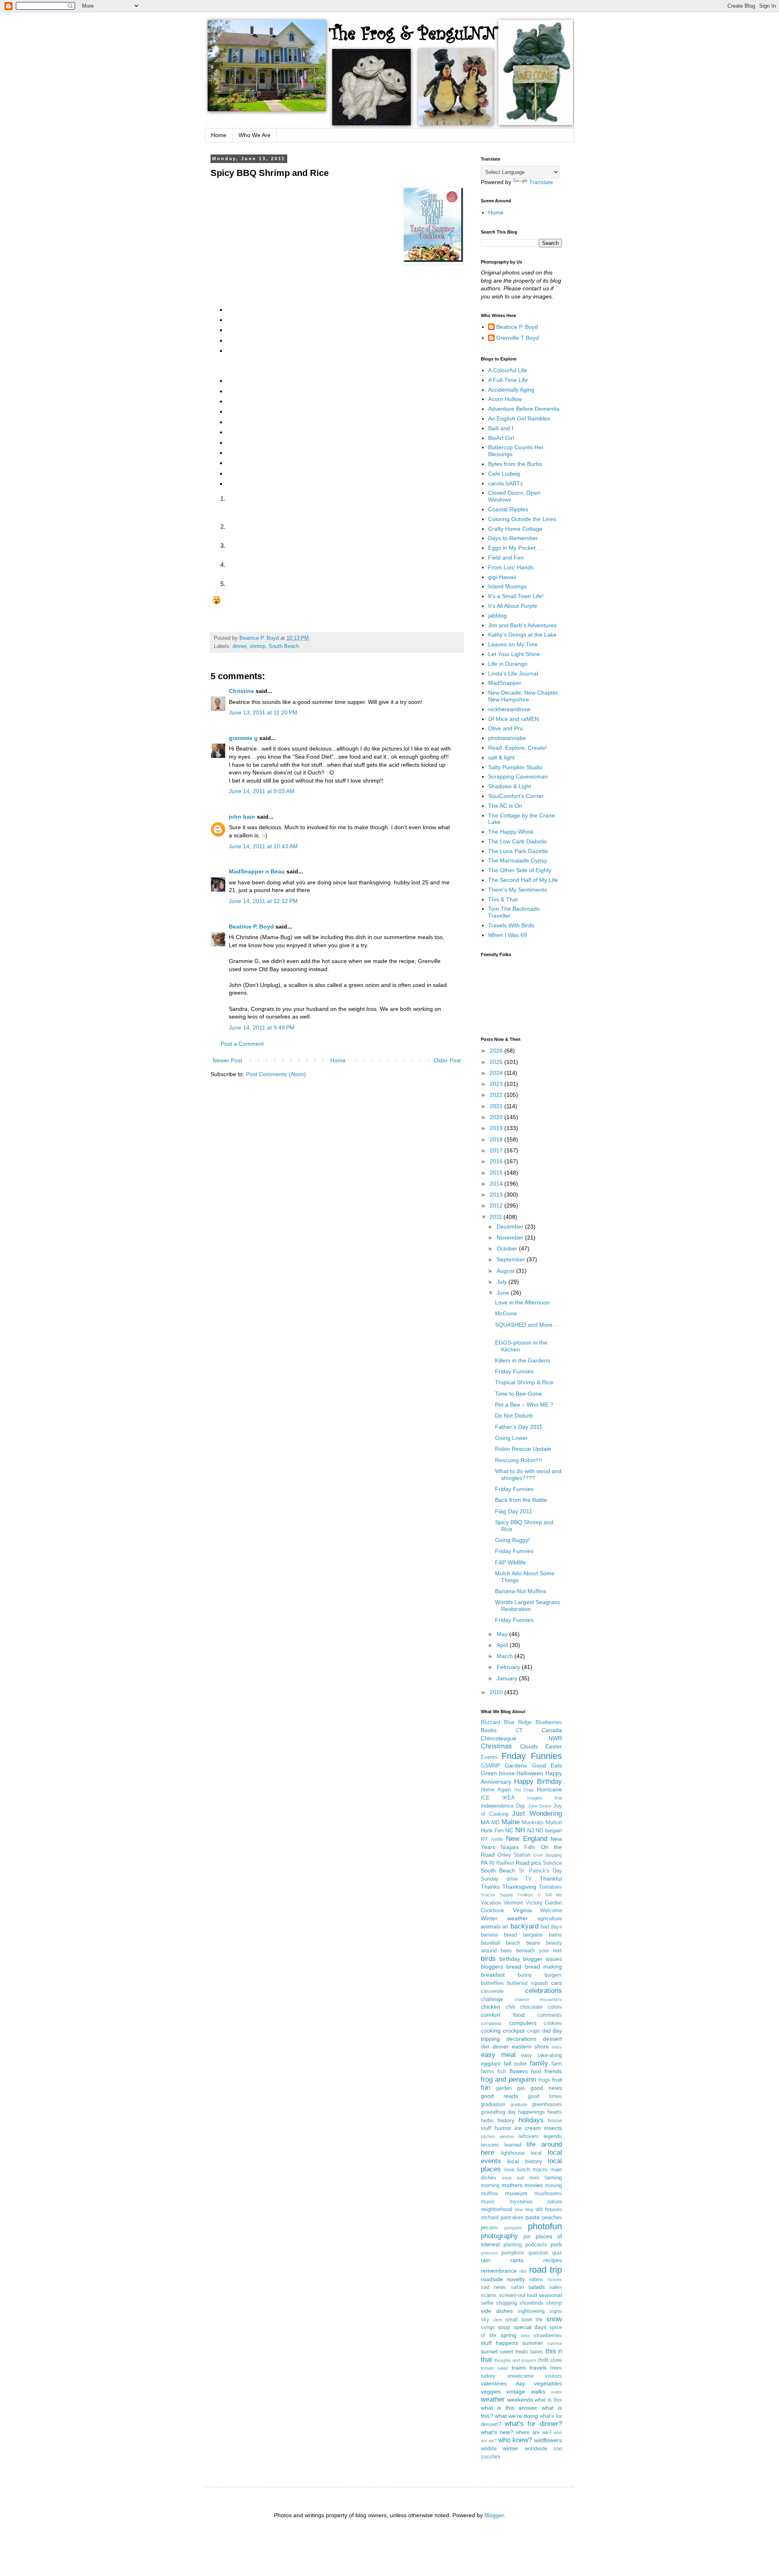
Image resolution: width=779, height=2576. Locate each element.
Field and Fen (506, 558)
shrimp (257, 646)
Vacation (491, 1903)
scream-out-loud (518, 2295)
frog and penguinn (508, 2079)
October (508, 1248)
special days (530, 2327)
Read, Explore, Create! (518, 748)
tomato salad (494, 2368)
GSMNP (491, 1766)
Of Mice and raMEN (513, 719)
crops (534, 2031)
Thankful (551, 1879)
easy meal (498, 2055)
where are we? (533, 2432)
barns (555, 1935)
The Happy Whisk (511, 832)
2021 (497, 1106)
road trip (546, 2270)
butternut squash (528, 1983)
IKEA (509, 1798)
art (505, 1927)
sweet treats (514, 2352)
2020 (497, 1117)
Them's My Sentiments (518, 890)
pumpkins (513, 2253)
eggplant (491, 2064)
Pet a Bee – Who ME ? (524, 1405)
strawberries (548, 2336)
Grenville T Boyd (518, 338)
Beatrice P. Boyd (251, 927)
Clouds (529, 1746)
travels (538, 2368)
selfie (487, 2303)
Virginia (522, 1910)
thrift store (550, 2360)
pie (527, 2237)
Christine (241, 691)
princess (489, 2253)
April (503, 1645)
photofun (545, 2226)
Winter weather (504, 1918)
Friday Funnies (514, 1371)
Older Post (447, 1060)
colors (555, 2007)
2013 (497, 1195)
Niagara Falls (518, 1847)
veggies (491, 2392)
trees (556, 2368)
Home (219, 135)
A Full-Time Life (508, 380)
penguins (513, 2228)
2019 (497, 1128)
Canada (552, 1730)
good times (545, 2096)
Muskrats (533, 1823)
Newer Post (227, 1060)
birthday (510, 1959)
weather (493, 2399)
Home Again (496, 1790)
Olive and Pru (506, 728)
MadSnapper (505, 683)
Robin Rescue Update (523, 1449)
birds (488, 1959)
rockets (554, 2280)
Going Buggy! (512, 1540)
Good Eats (547, 1765)
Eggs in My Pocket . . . (517, 548)
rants (517, 2260)
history (506, 2120)
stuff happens (499, 2343)
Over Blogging (548, 1855)
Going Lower (511, 1438)
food (536, 2072)
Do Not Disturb (514, 1416)
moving (553, 2186)
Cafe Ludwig (504, 474)
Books (489, 1730)
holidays (531, 2120)
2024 (497, 1073)
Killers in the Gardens (523, 1360)
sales (556, 2287)
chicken (491, 2007)
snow (554, 2319)
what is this (548, 2400)
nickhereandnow (509, 709)
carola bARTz (506, 483)
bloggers (492, 1967)
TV (528, 1879)
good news (546, 2088)
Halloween (530, 1773)
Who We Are (255, 135)
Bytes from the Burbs (515, 464)
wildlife (489, 2449)
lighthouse (513, 2153)
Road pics (528, 1863)
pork (556, 2244)
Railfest (505, 1863)
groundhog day (498, 2112)
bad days (551, 1927)
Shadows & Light (510, 786)
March (506, 1656)
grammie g (243, 738)
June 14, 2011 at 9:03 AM (262, 791)
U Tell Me (550, 1895)
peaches (552, 2218)
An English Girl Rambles (519, 418)
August (506, 1271)
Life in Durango (508, 664)
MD (495, 1823)
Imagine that (544, 1798)
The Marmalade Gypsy (518, 860)
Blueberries (549, 1722)
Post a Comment (242, 1044)
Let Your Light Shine (514, 654)
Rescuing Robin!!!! (519, 1460)
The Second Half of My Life (523, 880)
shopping (506, 2303)
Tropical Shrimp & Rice (524, 1382)
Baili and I (501, 428)
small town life (524, 2320)
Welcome (551, 1911)
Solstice (552, 1863)
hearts (555, 2112)
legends (553, 2136)
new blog (524, 2209)
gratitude (519, 2104)
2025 (497, 1062)
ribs (523, 2271)
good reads (499, 2096)
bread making (543, 1967)
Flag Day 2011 (514, 1511)
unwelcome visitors (535, 2376)
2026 (497, 1051)
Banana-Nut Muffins (521, 1591)
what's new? (497, 2432)
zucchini (491, 2457)
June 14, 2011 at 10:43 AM (263, 846)
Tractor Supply (497, 1895)
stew (525, 2336)
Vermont (513, 1903)
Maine (511, 1822)
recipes (553, 2260)
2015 (497, 1173)
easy (557, 2047)
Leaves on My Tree (513, 644)
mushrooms (548, 2194)
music (488, 2202)
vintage (516, 2392)
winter (510, 2448)
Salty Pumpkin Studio (515, 767)
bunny (525, 1975)
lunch (524, 2170)
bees (506, 1951)
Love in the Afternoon (522, 1302)
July (502, 1282)
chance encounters (538, 1999)
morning (490, 2186)
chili (510, 2007)
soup (504, 2327)
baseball (491, 1943)
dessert (552, 2039)
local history (524, 2161)
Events (489, 1757)
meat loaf (513, 2178)
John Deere (540, 1806)
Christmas (496, 1746)
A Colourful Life (508, 370)
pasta (533, 2217)
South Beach (284, 646)
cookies (553, 2023)
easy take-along (541, 2055)
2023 (497, 1084)
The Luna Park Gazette (518, 851)
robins (536, 2280)
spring (509, 2335)
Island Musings (507, 586)
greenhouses (547, 2104)
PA (484, 1863)
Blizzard (490, 1722)
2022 (497, 1095)
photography (499, 2236)
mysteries (521, 2202)
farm (557, 2064)
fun (485, 2088)
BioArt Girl (501, 438)
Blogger (494, 2515)
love (509, 2170)
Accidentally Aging (511, 390)
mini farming (546, 2178)
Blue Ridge (518, 1722)
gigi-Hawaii (502, 577)
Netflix (497, 1839)
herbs (487, 2121)
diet (485, 2047)
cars (556, 1983)
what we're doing (516, 2416)
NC (509, 1830)
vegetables (548, 2383)
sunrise (555, 2343)
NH (520, 1830)
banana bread (499, 1935)
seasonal (550, 2295)
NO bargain (549, 1831)
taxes (537, 2352)
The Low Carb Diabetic (518, 841)
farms (487, 2072)
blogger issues (542, 1959)
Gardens (516, 1765)
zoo (558, 2449)
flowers (519, 2071)
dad (546, 2031)
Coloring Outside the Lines (522, 519)
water (556, 2392)
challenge (492, 1999)
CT (519, 1731)
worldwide (536, 2449)
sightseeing (531, 2311)
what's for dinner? (533, 2424)
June (504, 1293)
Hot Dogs (524, 1790)
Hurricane (549, 1789)
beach (513, 1943)
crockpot (514, 2031)
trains (519, 2368)
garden (504, 2088)
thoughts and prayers (515, 2360)
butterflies (492, 1983)
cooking (491, 2031)
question (538, 2253)
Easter (554, 1746)
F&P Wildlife (510, 1562)
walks (538, 2392)
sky (485, 2320)
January (508, 1678)
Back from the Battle (521, 1500)
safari (517, 2287)
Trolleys (525, 1895)
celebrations (543, 1991)
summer (533, 2343)
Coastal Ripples (508, 509)
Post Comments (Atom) (276, 1074)
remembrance (499, 2271)
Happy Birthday (538, 1781)
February (509, 1667)
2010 (497, 1692)
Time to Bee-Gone (519, 1394)
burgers (553, 1975)
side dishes (497, 2311)
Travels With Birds (511, 925)
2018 (497, 1139)
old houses (549, 2209)
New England (527, 1839)
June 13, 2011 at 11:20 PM (263, 712)
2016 (497, 1161)
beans (533, 1943)
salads (537, 2287)
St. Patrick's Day (541, 1871)
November (511, 1238)
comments (550, 2015)
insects (553, 2128)
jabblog (497, 616)
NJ (530, 1830)
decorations (521, 2039)
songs (488, 2327)
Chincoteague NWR (521, 1738)
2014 (497, 1184)
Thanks (490, 1887)
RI (492, 1863)
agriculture (550, 1919)
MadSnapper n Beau (257, 871)
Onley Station (514, 1855)
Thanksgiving (519, 1887)
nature (555, 2202)
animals (491, 1926)
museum (516, 2193)
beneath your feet (539, 1951)
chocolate (531, 2007)
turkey (488, 2376)
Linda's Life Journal (513, 673)
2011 (497, 1217)
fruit (557, 2080)
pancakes (512, 2218)
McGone (506, 1313)
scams (489, 2295)
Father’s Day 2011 (519, 1427)
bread (514, 1967)
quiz (557, 2253)
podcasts (536, 2245)
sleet (498, 2320)
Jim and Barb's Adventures (522, 625)
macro (540, 2170)
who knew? (515, 2440)
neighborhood (496, 2209)
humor (503, 2128)
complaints (491, 2023)
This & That (503, 899)
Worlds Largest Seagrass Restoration (527, 1605)
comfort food (503, 2015)
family (539, 2063)
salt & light (501, 757)
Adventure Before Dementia (524, 409)
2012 (497, 1205)
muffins (490, 2194)
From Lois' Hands (511, 567)
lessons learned (501, 2145)
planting (513, 2245)
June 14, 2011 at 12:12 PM (263, 901)
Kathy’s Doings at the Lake (522, 635)
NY (484, 1839)
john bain (242, 817)
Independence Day (503, 1806)
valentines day (503, 2383)
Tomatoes (550, 1887)
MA (485, 1822)
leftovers (529, 2136)
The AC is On (505, 806)
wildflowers (548, 2440)
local (536, 2153)
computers (523, 2023)
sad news (493, 2287)
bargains (533, 1935)
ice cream (528, 2128)
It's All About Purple (513, 606)
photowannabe (507, 738)
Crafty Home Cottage (515, 529)
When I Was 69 (508, 935)
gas (521, 2088)
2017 (497, 1150)
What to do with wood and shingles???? (528, 1475)
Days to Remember (513, 538)
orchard (490, 2218)
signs (556, 2311)
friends (553, 2071)
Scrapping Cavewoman (518, 776)
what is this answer (509, 2408)
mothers (512, 2185)
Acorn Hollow (505, 399)
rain (486, 2260)
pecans (489, 2228)
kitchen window (497, 2136)
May (503, 1634)
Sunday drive (499, 1879)
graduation (493, 2104)
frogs (544, 2080)
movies (534, 2185)
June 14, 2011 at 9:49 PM (262, 1027)
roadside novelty (503, 2279)
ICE (485, 1798)
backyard (524, 1926)
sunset (489, 2351)
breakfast (493, 1975)
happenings (532, 2112)
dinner (239, 646)
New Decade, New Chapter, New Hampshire (524, 696)
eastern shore (531, 2046)
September (512, 1259)
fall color (515, 2063)
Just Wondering (537, 1813)
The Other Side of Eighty (520, 870)
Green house (498, 1773)
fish (502, 2072)
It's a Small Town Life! (516, 596)
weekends (520, 2400)
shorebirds (532, 2303)
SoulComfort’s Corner (516, 796)
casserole (492, 1991)
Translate (541, 182)
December (511, 1227)
